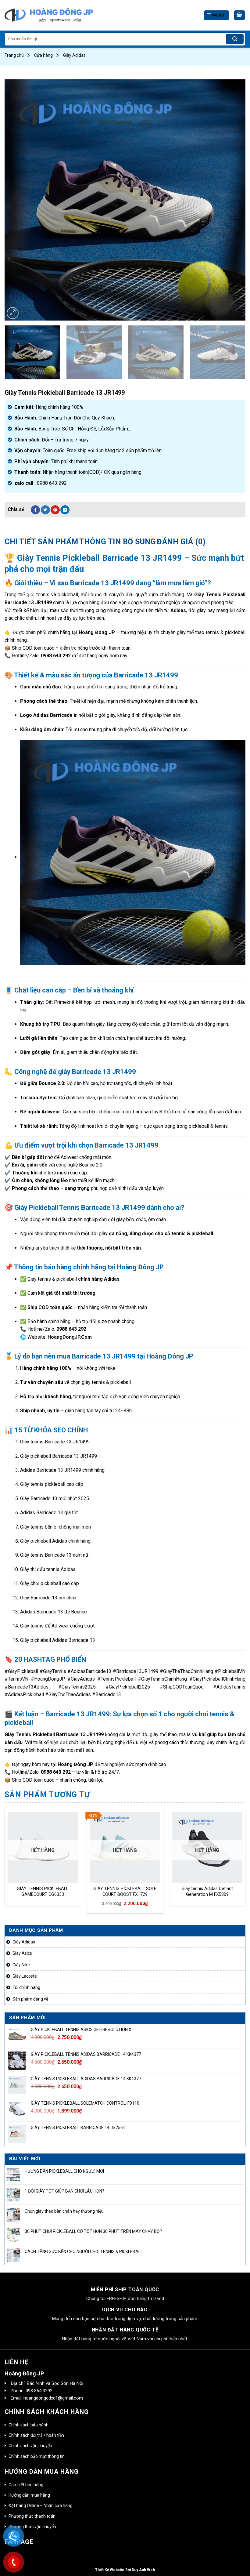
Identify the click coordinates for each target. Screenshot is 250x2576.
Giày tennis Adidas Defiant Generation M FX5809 (207, 1892)
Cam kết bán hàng (26, 2485)
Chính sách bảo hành (29, 2425)
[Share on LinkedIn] (65, 510)
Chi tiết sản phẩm (41, 542)
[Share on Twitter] (45, 510)
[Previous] (17, 200)
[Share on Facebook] (35, 510)
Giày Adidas (74, 55)
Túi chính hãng (26, 1987)
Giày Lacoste (25, 1976)
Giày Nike (21, 1965)
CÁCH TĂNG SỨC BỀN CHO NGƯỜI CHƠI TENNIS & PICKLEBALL (84, 2251)
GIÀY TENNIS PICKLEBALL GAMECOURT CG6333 (43, 1892)
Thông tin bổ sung (118, 542)
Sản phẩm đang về (30, 1999)
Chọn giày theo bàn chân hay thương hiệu (64, 2211)
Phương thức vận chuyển (32, 2527)
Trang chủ (14, 55)
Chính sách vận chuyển (30, 2446)
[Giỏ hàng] (240, 15)
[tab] (41, 542)
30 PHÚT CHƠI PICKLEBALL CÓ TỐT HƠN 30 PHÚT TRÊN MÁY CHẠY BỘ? (93, 2231)
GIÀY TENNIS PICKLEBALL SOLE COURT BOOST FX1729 (125, 1892)
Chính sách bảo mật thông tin (37, 2456)
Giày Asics (22, 1953)
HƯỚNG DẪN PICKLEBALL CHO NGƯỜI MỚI (64, 2171)
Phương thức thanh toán (32, 2516)
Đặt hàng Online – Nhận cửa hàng (41, 2505)
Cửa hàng (43, 55)
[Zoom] (13, 313)
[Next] (233, 200)
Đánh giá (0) (181, 542)
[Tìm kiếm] (235, 39)
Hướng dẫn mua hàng (29, 2495)
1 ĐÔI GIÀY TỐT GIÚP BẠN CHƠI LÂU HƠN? (64, 2191)
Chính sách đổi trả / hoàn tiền (36, 2435)
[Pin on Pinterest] (55, 510)
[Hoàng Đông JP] (49, 15)
